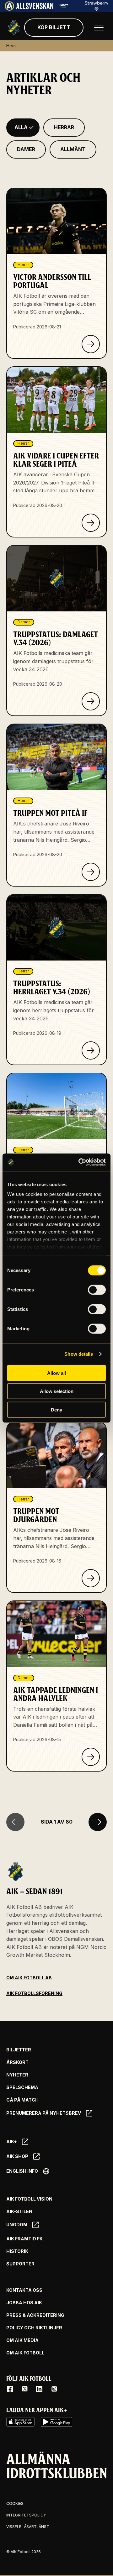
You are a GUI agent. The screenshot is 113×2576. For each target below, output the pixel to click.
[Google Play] (56, 2422)
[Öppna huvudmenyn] (99, 28)
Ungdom (17, 2225)
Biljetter (19, 2050)
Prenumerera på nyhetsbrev (44, 2113)
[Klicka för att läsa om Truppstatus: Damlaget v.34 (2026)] (91, 701)
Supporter (20, 2264)
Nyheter (17, 2075)
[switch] (97, 1290)
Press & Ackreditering (35, 2315)
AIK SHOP (17, 2156)
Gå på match (22, 2100)
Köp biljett (54, 27)
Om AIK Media (22, 2340)
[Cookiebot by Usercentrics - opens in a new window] (80, 1162)
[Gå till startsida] (14, 28)
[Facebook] (10, 2389)
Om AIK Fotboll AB (29, 1978)
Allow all (56, 1373)
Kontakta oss (24, 2290)
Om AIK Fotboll (25, 2353)
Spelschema (22, 2087)
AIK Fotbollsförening (34, 1993)
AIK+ (12, 2141)
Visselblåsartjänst (28, 2527)
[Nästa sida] (98, 1822)
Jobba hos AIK (24, 2303)
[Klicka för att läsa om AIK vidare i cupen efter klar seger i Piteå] (91, 523)
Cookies (15, 2503)
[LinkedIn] (39, 2389)
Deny (56, 1409)
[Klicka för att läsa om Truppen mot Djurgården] (91, 1578)
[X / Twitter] (25, 2389)
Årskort (17, 2062)
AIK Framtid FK (24, 2239)
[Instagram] (54, 2389)
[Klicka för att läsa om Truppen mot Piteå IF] (91, 872)
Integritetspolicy (26, 2515)
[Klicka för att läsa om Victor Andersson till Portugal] (91, 344)
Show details (79, 1354)
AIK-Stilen (19, 2212)
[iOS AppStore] (20, 2422)
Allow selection (57, 1391)
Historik (17, 2251)
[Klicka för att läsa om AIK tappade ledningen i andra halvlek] (91, 1757)
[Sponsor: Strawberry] (97, 9)
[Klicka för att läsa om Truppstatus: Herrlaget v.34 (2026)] (91, 1050)
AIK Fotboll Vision (29, 2199)
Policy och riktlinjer (34, 2328)
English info (22, 2171)
